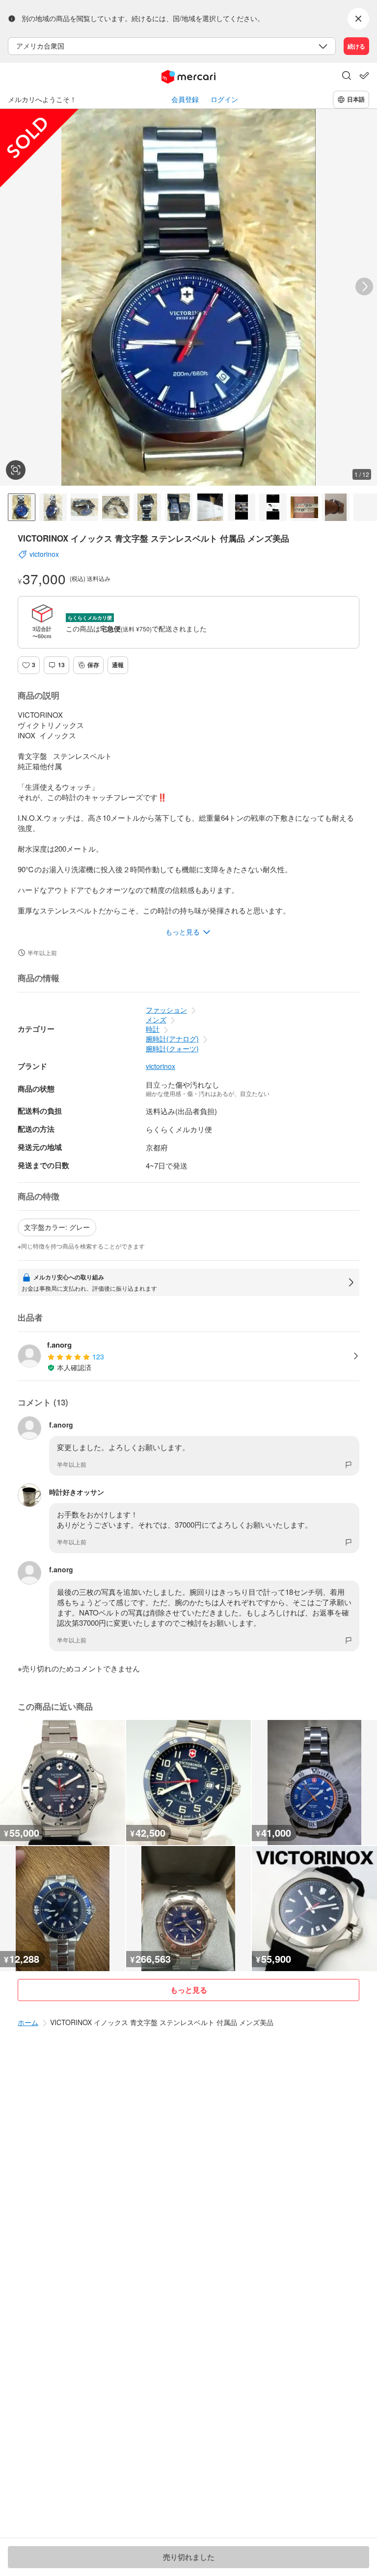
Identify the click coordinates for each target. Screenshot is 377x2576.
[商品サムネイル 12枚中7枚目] (210, 507)
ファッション (166, 1010)
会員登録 (185, 99)
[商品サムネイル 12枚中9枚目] (273, 507)
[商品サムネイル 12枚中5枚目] (147, 507)
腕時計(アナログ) (172, 1039)
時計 (153, 1029)
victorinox (161, 1066)
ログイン (224, 99)
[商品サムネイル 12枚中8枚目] (242, 507)
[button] (347, 77)
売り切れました (189, 2557)
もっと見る (189, 1990)
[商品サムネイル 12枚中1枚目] (22, 507)
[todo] (364, 76)
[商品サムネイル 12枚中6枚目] (179, 507)
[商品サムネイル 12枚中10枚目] (304, 507)
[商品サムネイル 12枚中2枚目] (53, 507)
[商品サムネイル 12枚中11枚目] (336, 507)
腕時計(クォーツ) (172, 1048)
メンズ (156, 1019)
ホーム (28, 2022)
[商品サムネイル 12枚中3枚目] (84, 507)
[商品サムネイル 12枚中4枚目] (116, 507)
